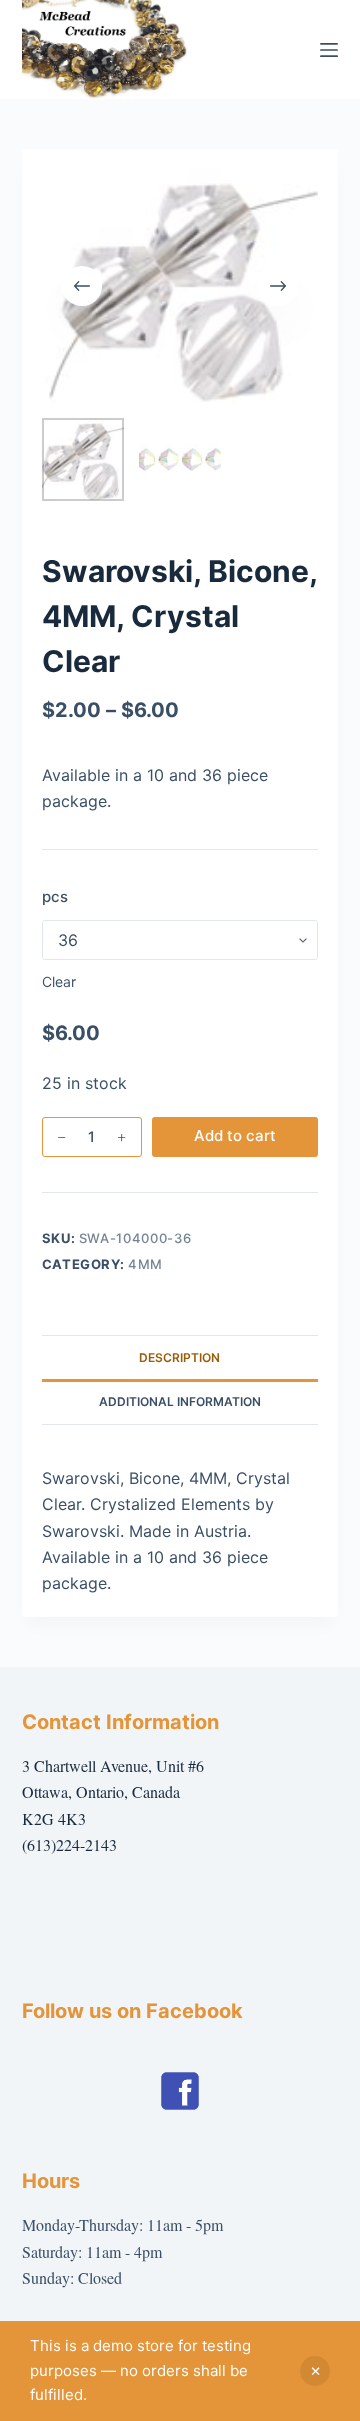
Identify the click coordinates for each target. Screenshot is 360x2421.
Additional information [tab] (180, 1401)
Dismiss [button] (315, 2371)
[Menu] (329, 50)
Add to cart (235, 1135)
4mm (145, 1264)
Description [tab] (179, 1357)
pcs (55, 896)
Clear (59, 981)
